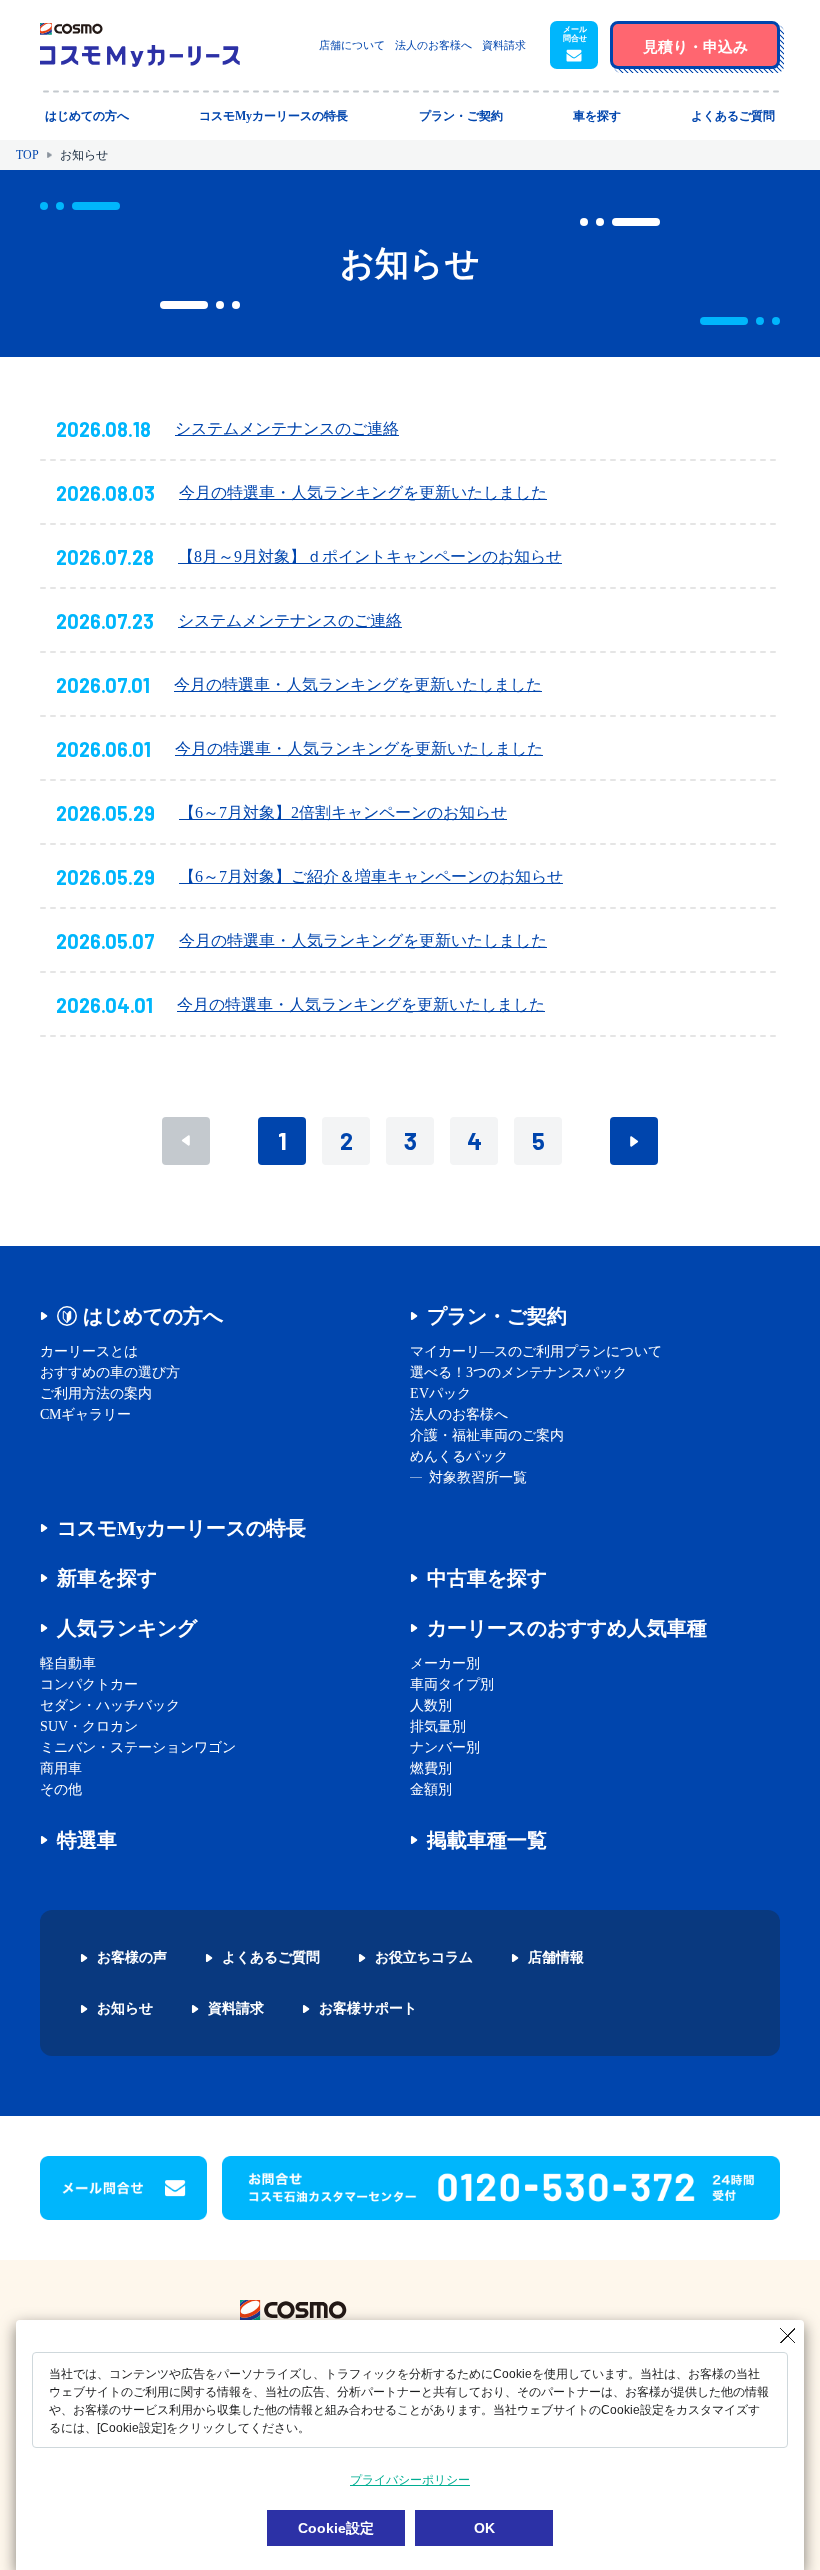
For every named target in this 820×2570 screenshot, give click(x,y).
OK (484, 2528)
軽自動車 (68, 1663)
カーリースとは (89, 1351)
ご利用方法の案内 (96, 1393)
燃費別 (431, 1768)
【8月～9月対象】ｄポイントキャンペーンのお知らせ (370, 556)
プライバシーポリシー (410, 2480)
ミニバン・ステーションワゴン (138, 1747)
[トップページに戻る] (140, 45)
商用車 (61, 1768)
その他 (61, 1789)
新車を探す (107, 1578)
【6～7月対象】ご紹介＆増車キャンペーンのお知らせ (371, 876)
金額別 (431, 1789)
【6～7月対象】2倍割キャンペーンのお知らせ (343, 812)
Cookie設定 (336, 2528)
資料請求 (504, 45)
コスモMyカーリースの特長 (181, 1528)
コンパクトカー (89, 1684)
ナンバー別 (445, 1747)
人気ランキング (127, 1628)
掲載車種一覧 (487, 1840)
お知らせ (125, 2009)
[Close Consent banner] (788, 2336)
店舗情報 (556, 1958)
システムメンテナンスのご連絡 (287, 428)
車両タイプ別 (452, 1684)
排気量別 (438, 1726)
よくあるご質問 (271, 1958)
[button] (574, 45)
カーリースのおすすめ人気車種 (567, 1628)
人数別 (431, 1705)
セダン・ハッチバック (110, 1705)
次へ (634, 1141)
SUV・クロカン (89, 1726)
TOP (27, 155)
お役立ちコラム (424, 1958)
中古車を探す (487, 1578)
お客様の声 (132, 1958)
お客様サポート (368, 2009)
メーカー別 (445, 1663)
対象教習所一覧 (478, 1477)
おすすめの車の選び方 (110, 1372)
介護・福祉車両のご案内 (487, 1435)
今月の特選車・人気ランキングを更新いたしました (363, 492)
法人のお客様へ (433, 45)
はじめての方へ (153, 1316)
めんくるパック (459, 1456)
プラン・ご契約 (497, 1316)
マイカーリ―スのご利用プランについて (536, 1351)
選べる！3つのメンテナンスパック (518, 1372)
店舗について (352, 45)
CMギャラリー (85, 1414)
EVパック (440, 1393)
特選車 (87, 1840)
